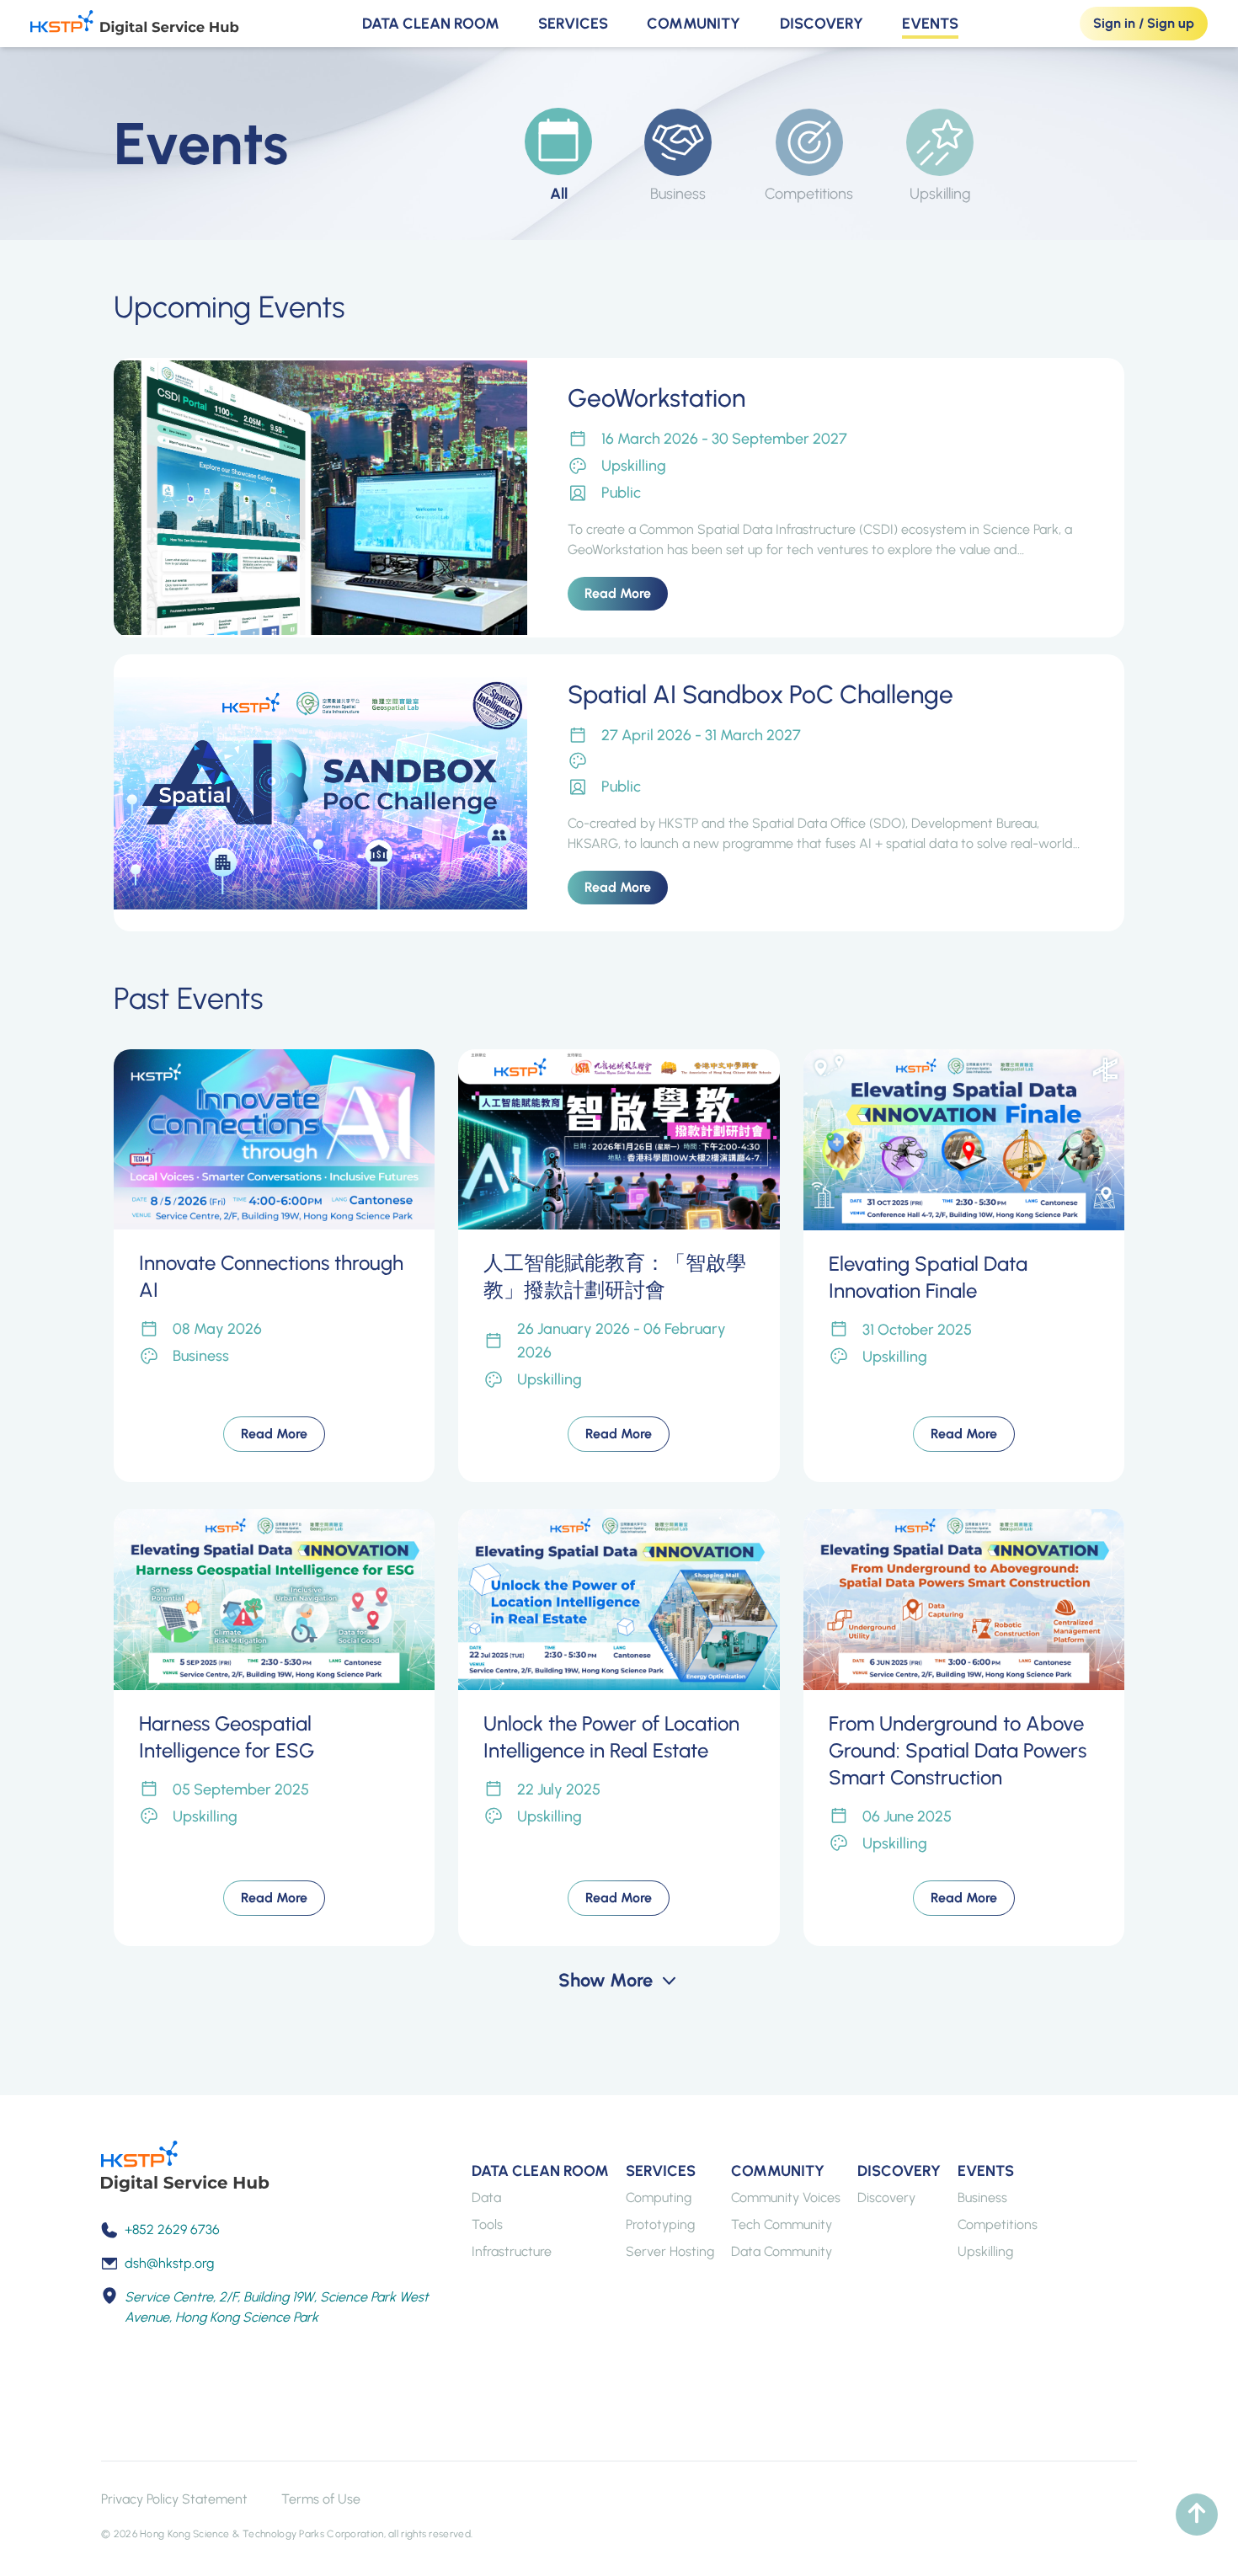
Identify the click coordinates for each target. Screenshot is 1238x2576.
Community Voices (786, 2197)
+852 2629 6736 (172, 2229)
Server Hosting (670, 2251)
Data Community (782, 2251)
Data (486, 2197)
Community (694, 24)
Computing (659, 2197)
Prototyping (660, 2224)
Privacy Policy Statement (174, 2499)
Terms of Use (321, 2499)
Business (982, 2197)
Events (930, 24)
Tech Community (782, 2224)
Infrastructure (512, 2251)
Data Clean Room (431, 24)
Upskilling (985, 2251)
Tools (487, 2224)
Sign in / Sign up (1144, 23)
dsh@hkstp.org (169, 2263)
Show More (606, 1980)
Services (573, 24)
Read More (618, 593)
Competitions (998, 2224)
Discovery (822, 24)
